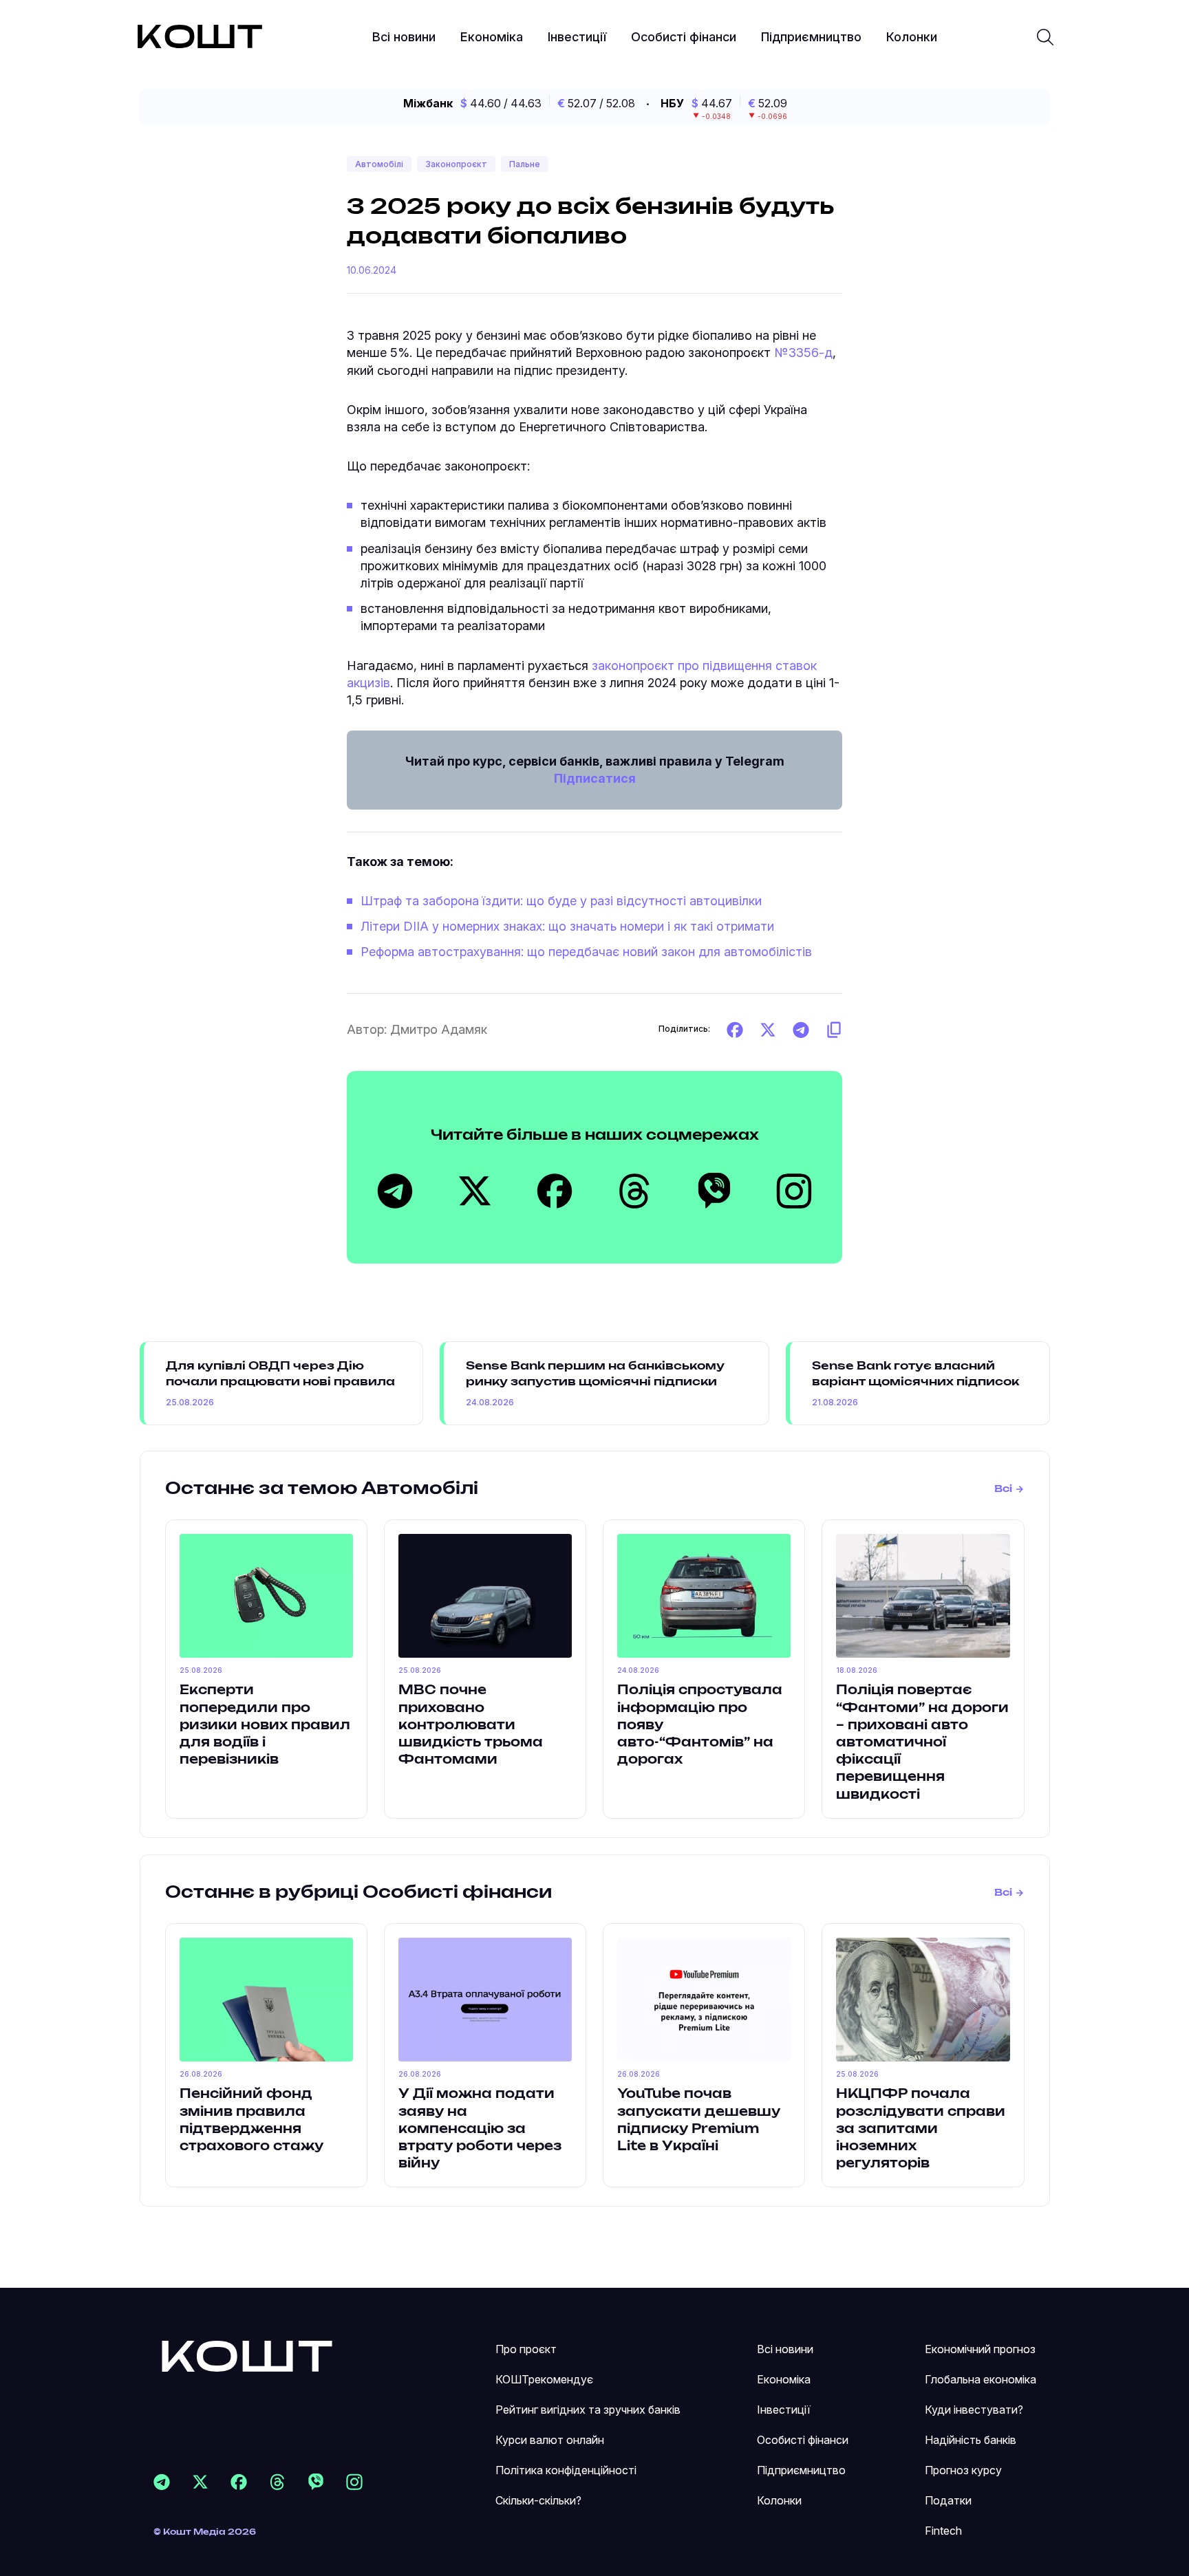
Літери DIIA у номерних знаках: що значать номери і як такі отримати (567, 926)
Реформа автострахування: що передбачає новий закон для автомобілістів (586, 952)
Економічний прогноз (980, 2349)
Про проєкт (526, 2349)
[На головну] (247, 2356)
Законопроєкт (456, 164)
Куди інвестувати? (974, 2410)
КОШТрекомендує (544, 2379)
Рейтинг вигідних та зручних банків (588, 2410)
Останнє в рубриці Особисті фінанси (358, 1893)
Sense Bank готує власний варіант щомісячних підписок (915, 1374)
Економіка (492, 37)
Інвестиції (577, 37)
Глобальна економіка (981, 2379)
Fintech (943, 2531)
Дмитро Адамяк (439, 1029)
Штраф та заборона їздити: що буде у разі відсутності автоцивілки (561, 901)
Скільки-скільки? (538, 2500)
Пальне (525, 164)
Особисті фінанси (684, 37)
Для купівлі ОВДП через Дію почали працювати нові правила (280, 1374)
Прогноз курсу (963, 2470)
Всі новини (404, 37)
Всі (1003, 1489)
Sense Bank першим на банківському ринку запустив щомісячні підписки (595, 1374)
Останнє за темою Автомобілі (322, 1489)
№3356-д (803, 353)
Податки (948, 2500)
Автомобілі (379, 164)
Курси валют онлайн (550, 2440)
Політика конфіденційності (566, 2470)
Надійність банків (971, 2440)
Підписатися (595, 778)
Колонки (912, 37)
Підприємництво (811, 37)
